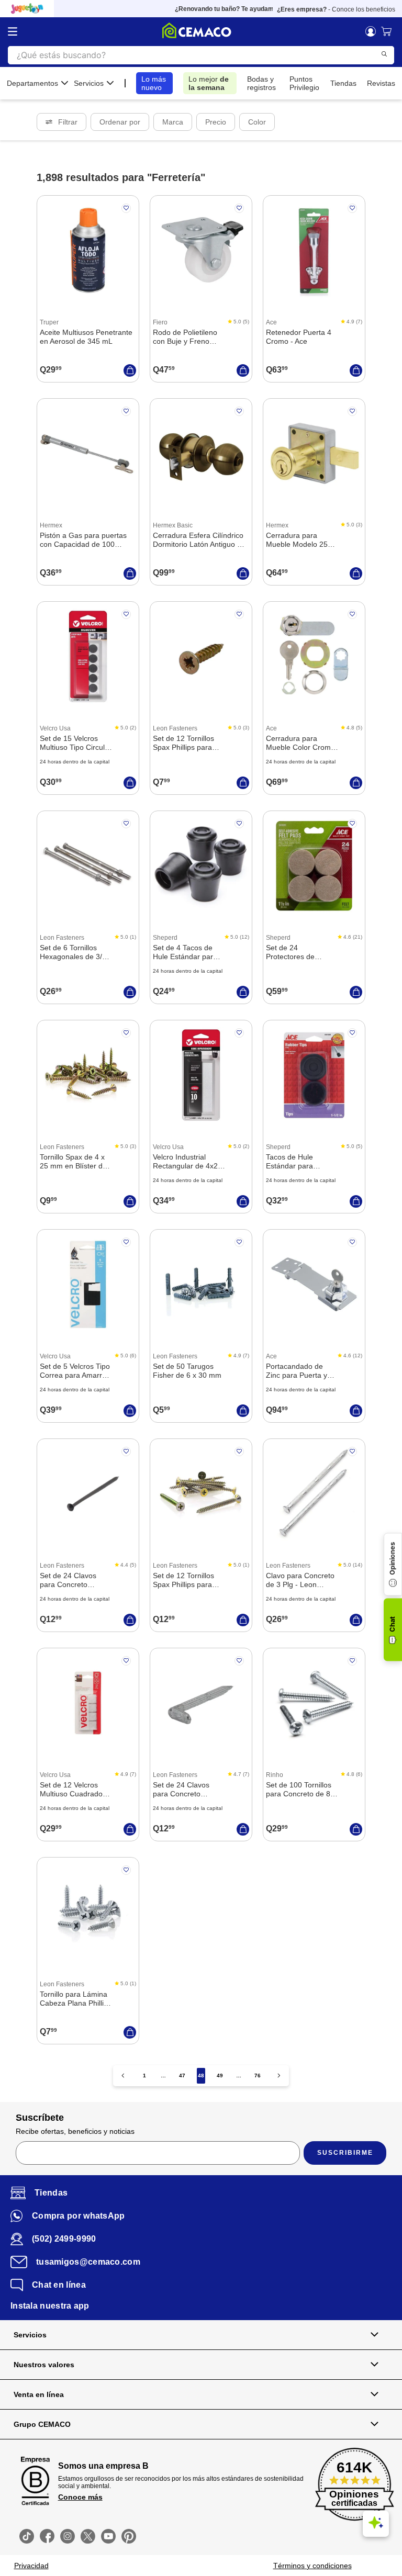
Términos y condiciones (312, 2566)
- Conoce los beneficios (336, 9)
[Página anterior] (123, 2076)
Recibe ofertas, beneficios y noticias (75, 2131)
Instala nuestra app (50, 2306)
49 (220, 2076)
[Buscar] (384, 54)
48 (201, 2076)
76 (258, 2076)
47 (182, 2076)
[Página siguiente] (279, 2076)
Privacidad (31, 2566)
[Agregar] (130, 370)
